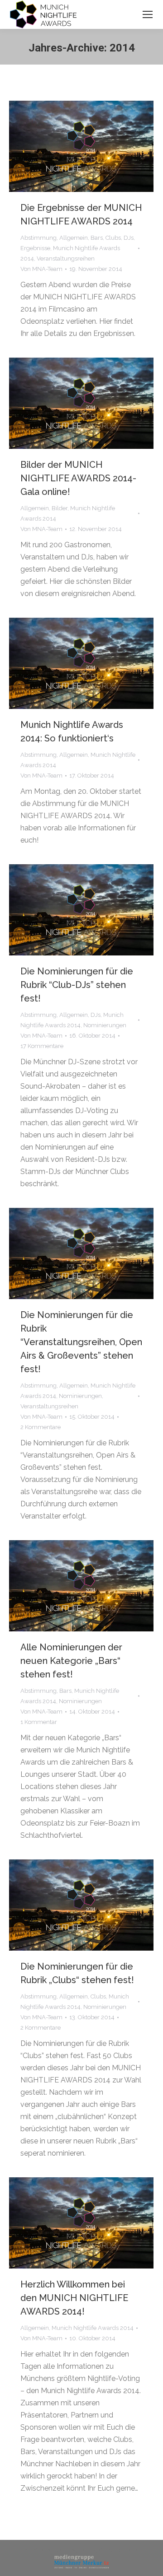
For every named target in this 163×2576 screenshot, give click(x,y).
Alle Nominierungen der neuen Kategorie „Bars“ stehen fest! (71, 1661)
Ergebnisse (35, 248)
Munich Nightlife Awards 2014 (93, 2328)
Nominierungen (105, 1025)
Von (41, 269)
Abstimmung (38, 238)
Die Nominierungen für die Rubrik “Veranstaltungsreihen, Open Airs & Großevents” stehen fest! (81, 1342)
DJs (129, 238)
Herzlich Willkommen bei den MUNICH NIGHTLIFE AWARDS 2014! (74, 2298)
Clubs (113, 238)
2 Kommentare (41, 1427)
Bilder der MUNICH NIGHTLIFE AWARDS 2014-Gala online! (78, 478)
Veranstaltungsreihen (66, 259)
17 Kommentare (42, 1046)
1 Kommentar (39, 1722)
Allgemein (74, 238)
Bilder (60, 508)
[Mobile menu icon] (148, 14)
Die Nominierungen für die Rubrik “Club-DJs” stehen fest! (77, 985)
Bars (97, 238)
